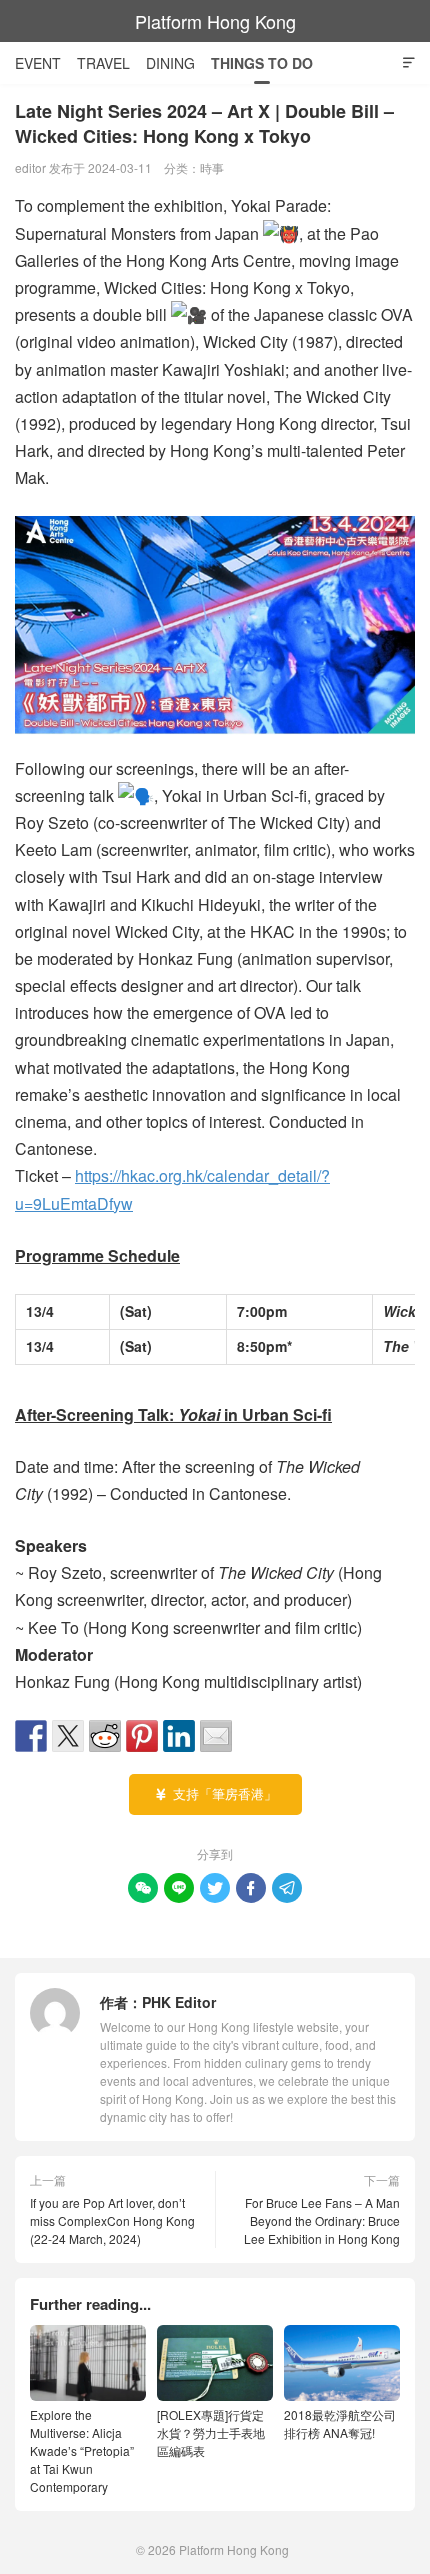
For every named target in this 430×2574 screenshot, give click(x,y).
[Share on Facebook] (31, 1736)
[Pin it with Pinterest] (142, 1736)
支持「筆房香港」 (215, 1793)
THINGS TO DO (262, 63)
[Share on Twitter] (68, 1736)
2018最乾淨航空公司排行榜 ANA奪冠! (340, 2423)
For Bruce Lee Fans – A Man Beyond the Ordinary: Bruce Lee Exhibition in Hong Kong (322, 2220)
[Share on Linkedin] (179, 1736)
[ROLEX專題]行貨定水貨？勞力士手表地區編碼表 (211, 2432)
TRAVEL (103, 63)
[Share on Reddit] (105, 1736)
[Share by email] (216, 1736)
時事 (212, 167)
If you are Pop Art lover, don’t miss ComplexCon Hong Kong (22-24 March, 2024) (112, 2220)
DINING (170, 63)
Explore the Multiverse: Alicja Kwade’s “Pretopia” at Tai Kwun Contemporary (82, 2450)
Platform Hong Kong (215, 21)
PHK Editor (179, 2002)
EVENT (38, 63)
